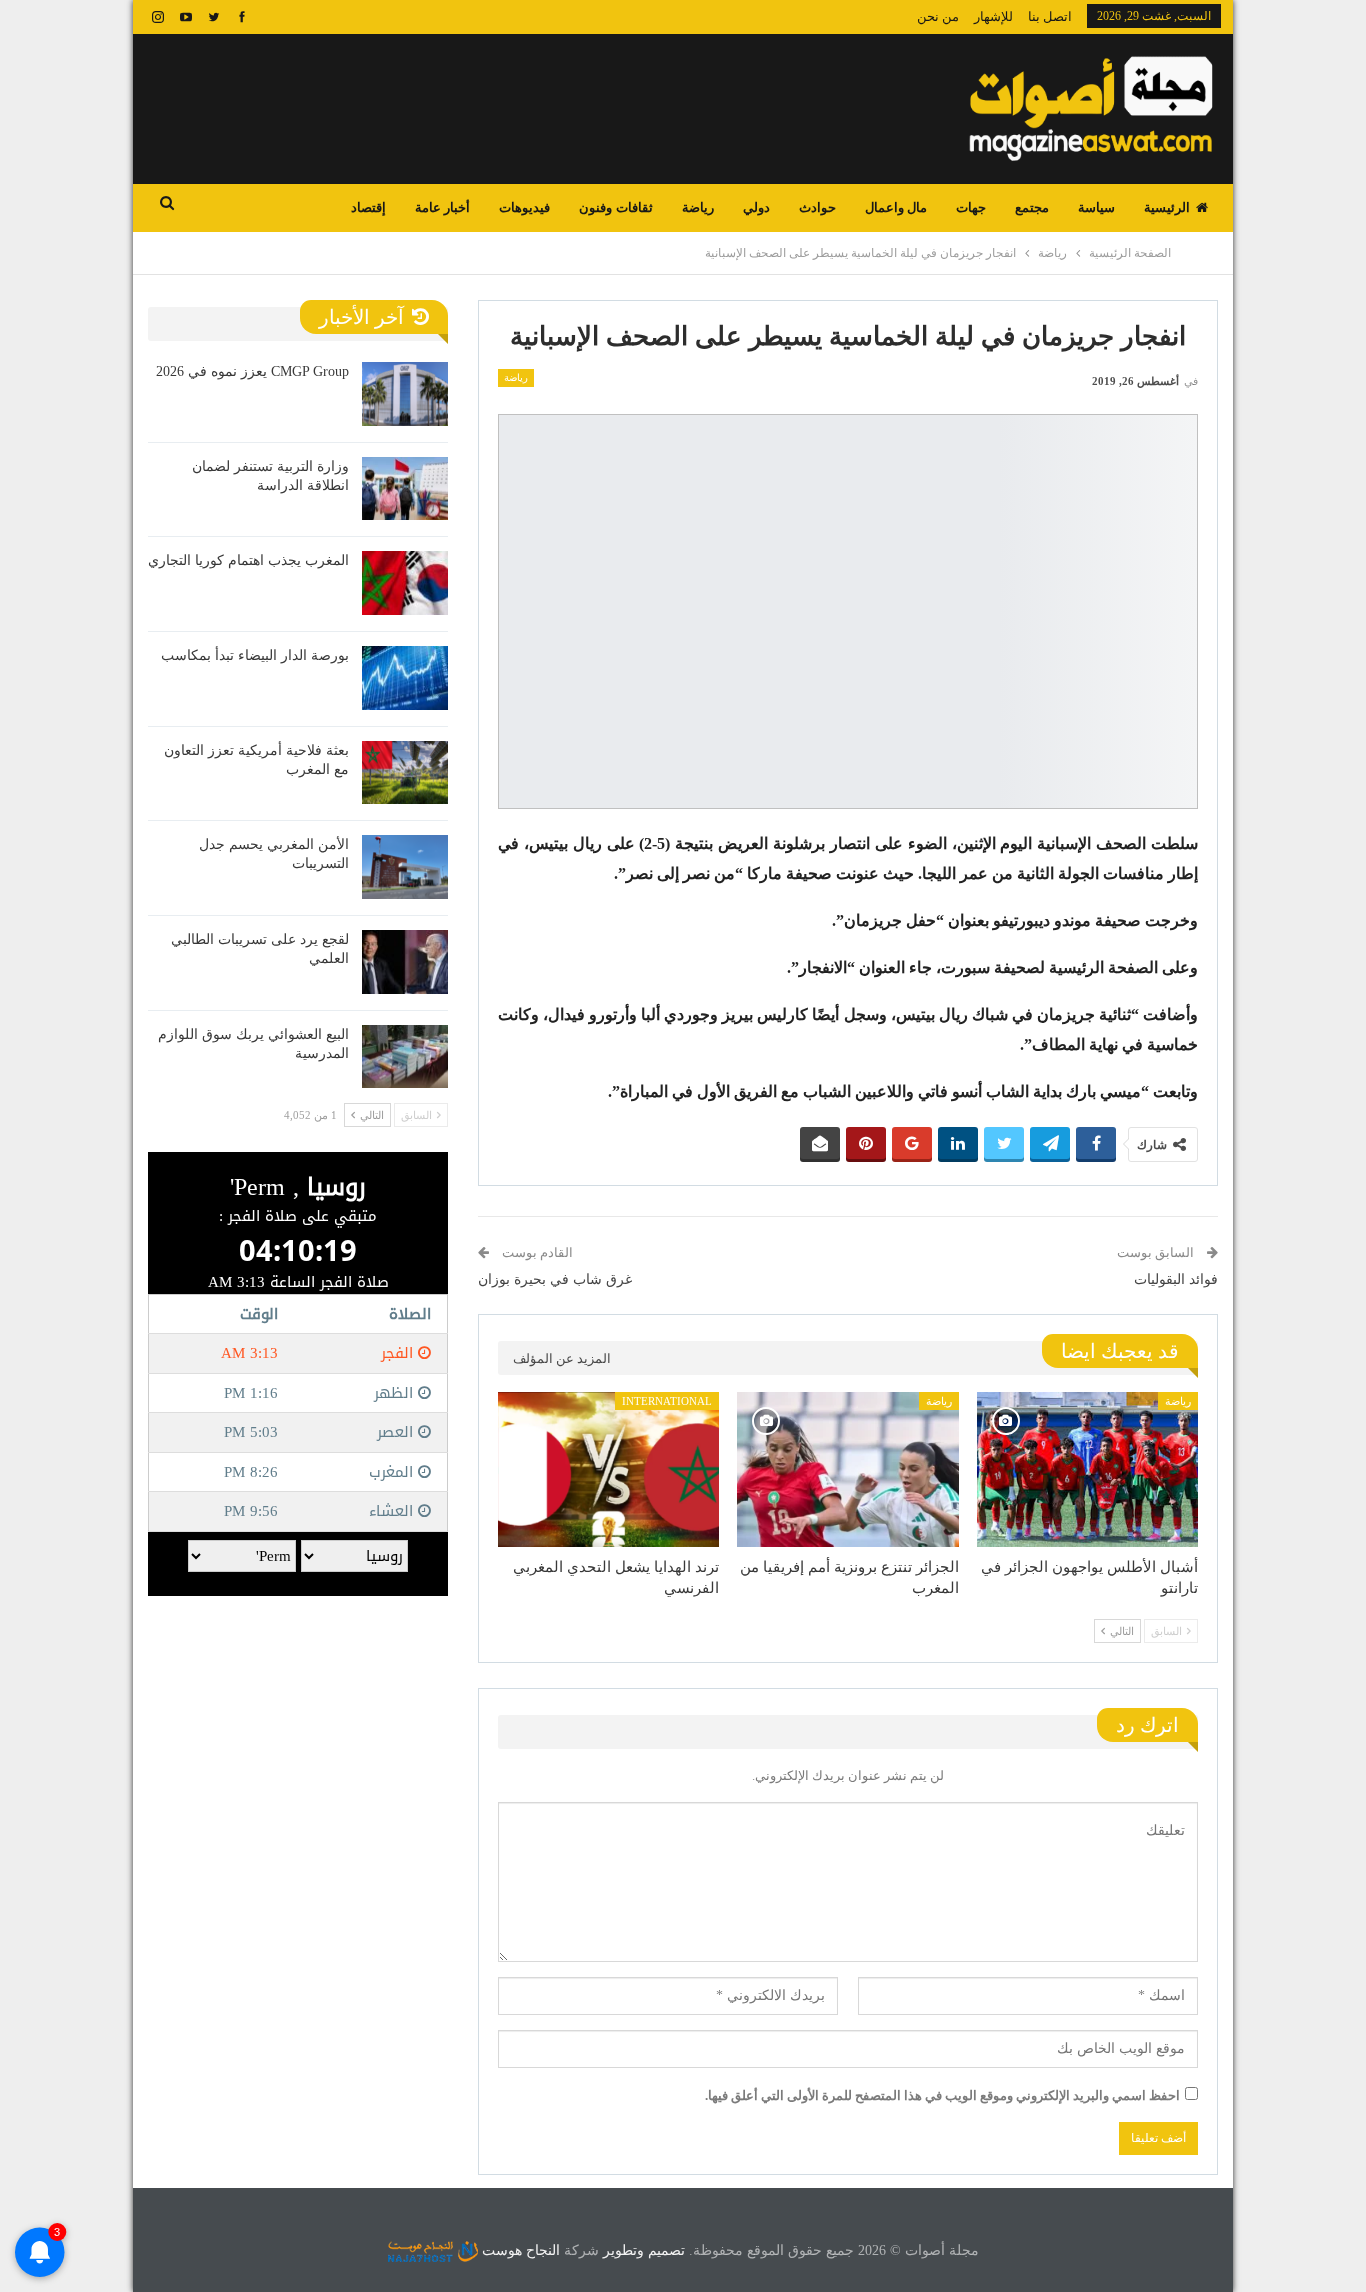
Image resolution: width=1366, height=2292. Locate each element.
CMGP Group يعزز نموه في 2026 (252, 371)
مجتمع (1032, 207)
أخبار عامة (442, 207)
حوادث (817, 207)
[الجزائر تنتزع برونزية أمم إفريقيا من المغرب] (847, 1469)
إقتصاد (368, 207)
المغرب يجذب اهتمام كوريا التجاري (248, 560)
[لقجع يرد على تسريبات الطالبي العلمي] (405, 962)
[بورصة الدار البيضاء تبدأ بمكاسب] (405, 678)
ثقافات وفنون (615, 207)
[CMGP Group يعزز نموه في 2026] (405, 394)
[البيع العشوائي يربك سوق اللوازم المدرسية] (405, 1057)
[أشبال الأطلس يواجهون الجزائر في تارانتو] (1087, 1469)
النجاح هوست (519, 2250)
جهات (971, 207)
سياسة (1096, 207)
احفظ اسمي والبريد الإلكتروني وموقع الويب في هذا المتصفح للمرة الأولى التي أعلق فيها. (942, 2095)
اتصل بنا (1050, 16)
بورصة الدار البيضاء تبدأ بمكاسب (255, 655)
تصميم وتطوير (644, 2250)
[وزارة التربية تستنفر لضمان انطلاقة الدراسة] (405, 489)
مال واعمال (896, 207)
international (667, 1401)
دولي (756, 207)
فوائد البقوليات (1176, 1279)
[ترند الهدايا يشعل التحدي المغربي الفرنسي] (608, 1469)
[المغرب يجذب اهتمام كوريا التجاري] (405, 583)
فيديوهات (524, 207)
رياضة (698, 207)
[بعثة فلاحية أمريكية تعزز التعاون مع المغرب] (405, 773)
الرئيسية (1167, 207)
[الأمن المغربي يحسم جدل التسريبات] (405, 867)
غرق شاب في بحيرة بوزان (555, 1279)
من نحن (938, 16)
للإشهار (993, 16)
